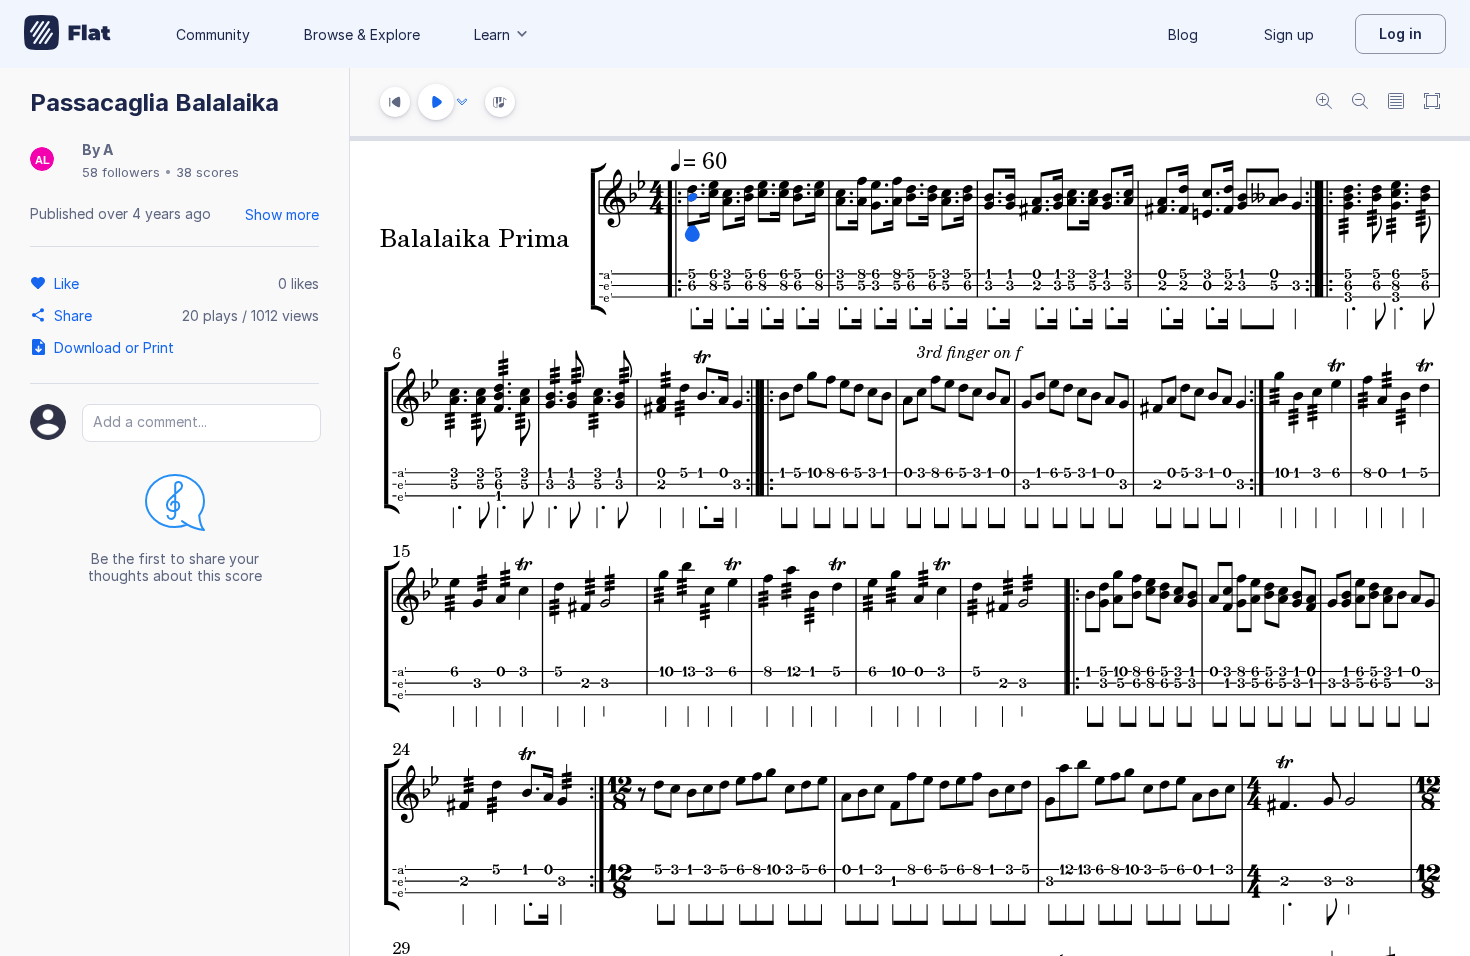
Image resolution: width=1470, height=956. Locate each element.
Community (213, 34)
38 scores (207, 172)
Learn (492, 34)
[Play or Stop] (436, 102)
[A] (42, 160)
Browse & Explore (362, 34)
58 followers (121, 172)
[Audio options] (462, 102)
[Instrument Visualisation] (500, 102)
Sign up (1289, 34)
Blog (1183, 34)
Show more (282, 214)
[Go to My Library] (67, 34)
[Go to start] (395, 102)
